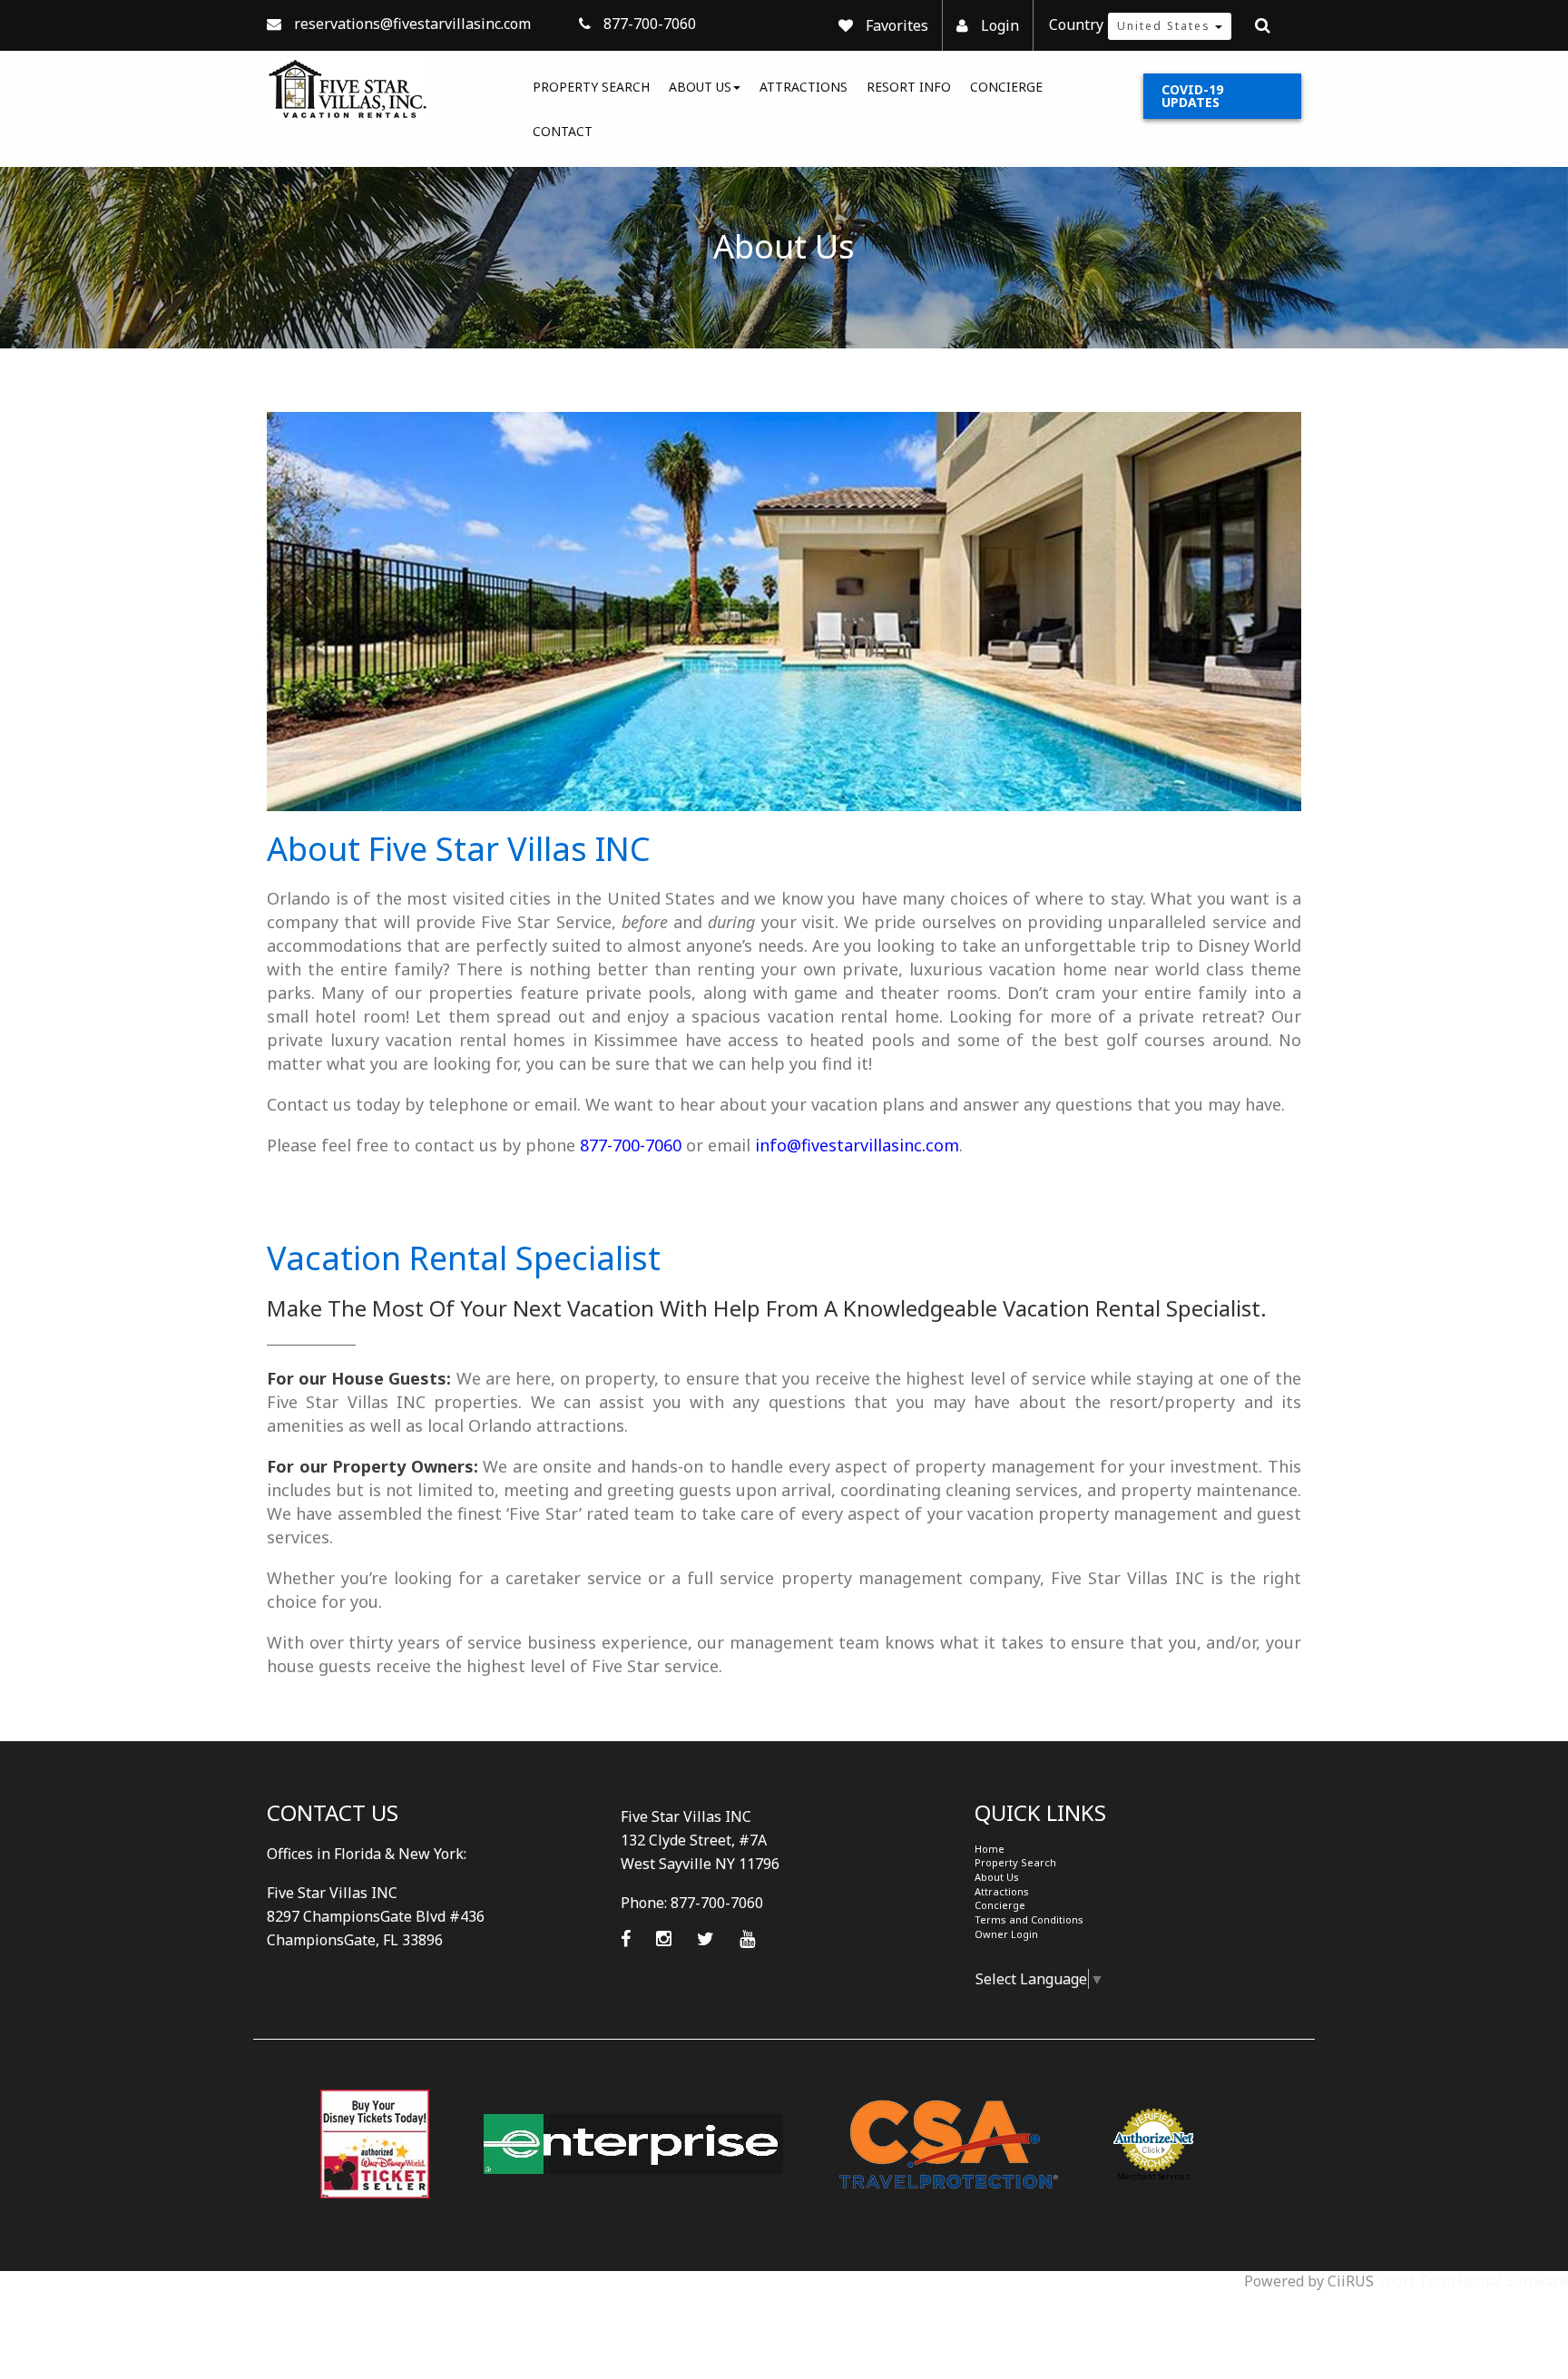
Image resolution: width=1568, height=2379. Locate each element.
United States (1166, 26)
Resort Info (909, 87)
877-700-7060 (631, 1145)
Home (990, 1849)
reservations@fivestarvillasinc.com (412, 24)
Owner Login (1006, 1934)
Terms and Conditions (1029, 1919)
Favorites (897, 25)
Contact (563, 131)
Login (1000, 25)
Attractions (804, 87)
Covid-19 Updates (1192, 96)
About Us (700, 87)
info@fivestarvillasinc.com (857, 1145)
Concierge (1006, 87)
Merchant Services (1153, 2176)
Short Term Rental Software (1473, 2281)
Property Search (591, 87)
